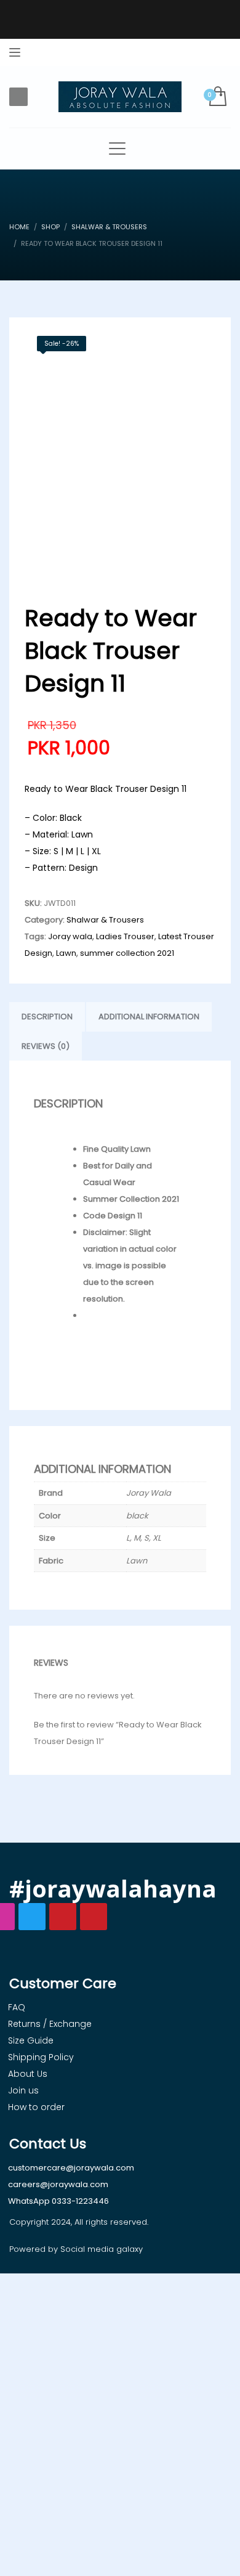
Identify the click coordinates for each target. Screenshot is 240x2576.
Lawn (66, 953)
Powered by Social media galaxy (76, 2249)
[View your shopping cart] (217, 97)
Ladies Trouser (125, 936)
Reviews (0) (46, 1046)
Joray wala (70, 936)
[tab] (47, 1017)
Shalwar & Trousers (105, 920)
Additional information (149, 1017)
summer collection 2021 (127, 953)
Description (47, 1017)
